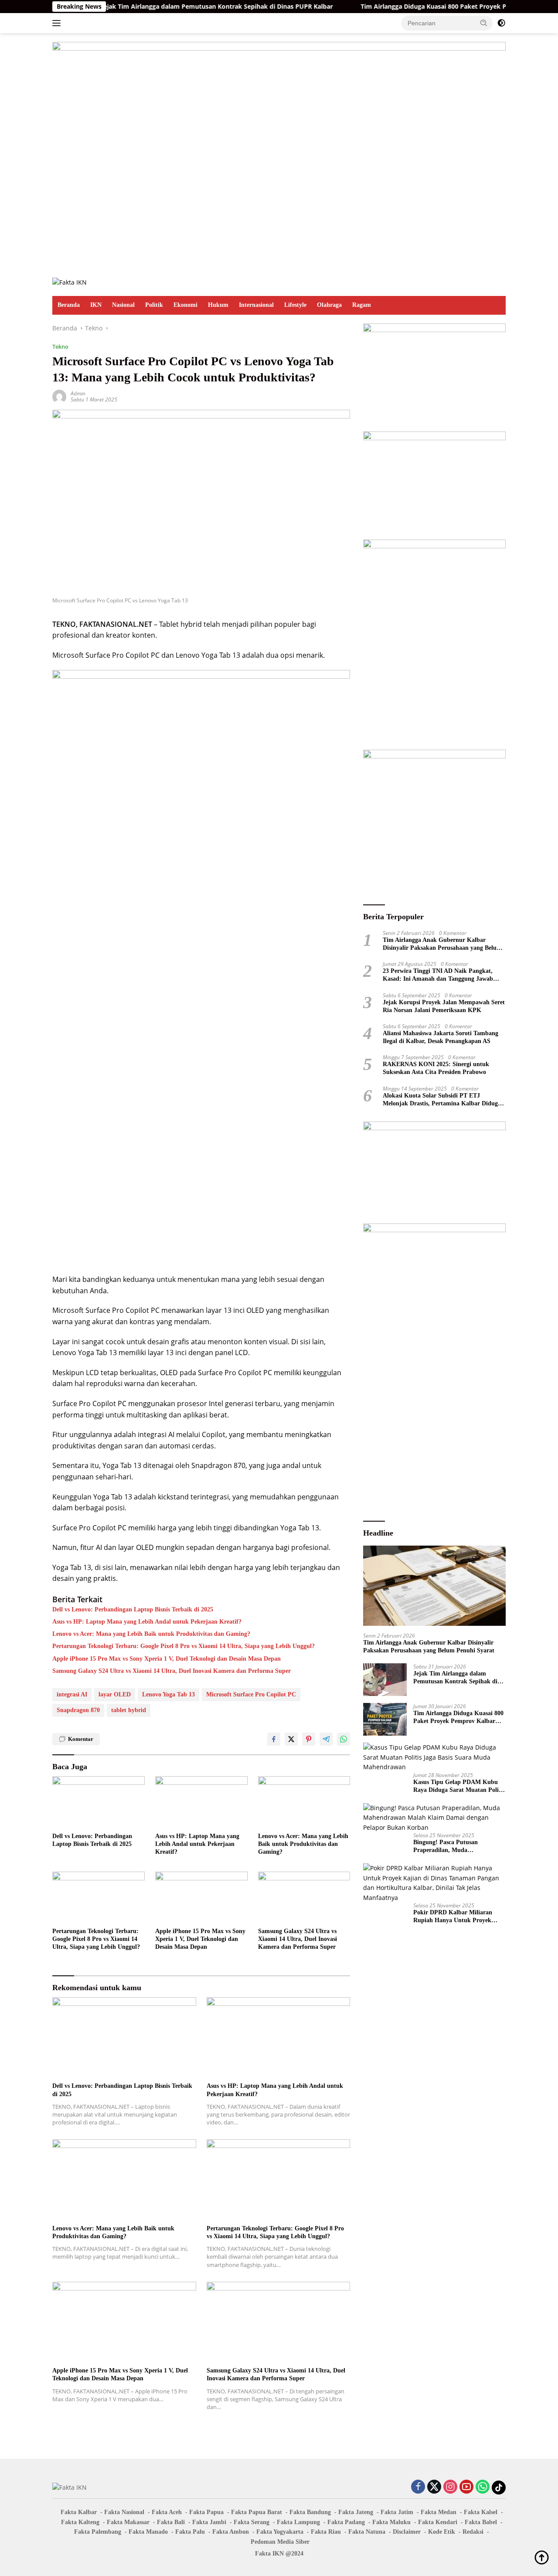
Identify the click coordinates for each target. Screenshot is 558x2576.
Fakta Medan (439, 2512)
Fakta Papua (206, 2512)
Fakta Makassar (128, 2522)
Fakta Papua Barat (257, 2512)
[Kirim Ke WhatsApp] (344, 1739)
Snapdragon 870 (78, 1710)
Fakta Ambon (231, 2532)
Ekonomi (185, 305)
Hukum (218, 305)
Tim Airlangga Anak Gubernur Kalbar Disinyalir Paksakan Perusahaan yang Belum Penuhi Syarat (442, 944)
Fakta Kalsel (481, 2512)
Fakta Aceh (167, 2512)
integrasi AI (72, 1694)
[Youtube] (466, 2487)
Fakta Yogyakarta (280, 2532)
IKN (96, 305)
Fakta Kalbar (79, 2512)
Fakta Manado (148, 2532)
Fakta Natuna (367, 2532)
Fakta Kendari (438, 2522)
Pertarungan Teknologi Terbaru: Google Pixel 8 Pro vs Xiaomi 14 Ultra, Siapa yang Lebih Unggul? (184, 1646)
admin (78, 393)
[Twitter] (434, 2487)
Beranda (69, 305)
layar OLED (115, 1694)
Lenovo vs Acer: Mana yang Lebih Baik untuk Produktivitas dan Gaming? (151, 1634)
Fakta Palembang (98, 2532)
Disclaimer (407, 2532)
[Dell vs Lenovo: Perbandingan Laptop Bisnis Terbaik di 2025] (99, 1802)
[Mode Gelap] (501, 23)
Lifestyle (295, 305)
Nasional (123, 305)
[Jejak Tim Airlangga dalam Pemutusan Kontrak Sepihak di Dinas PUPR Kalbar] (385, 1680)
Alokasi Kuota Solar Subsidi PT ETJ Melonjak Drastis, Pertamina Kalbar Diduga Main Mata (442, 1099)
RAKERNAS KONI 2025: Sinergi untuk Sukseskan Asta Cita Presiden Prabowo (436, 1068)
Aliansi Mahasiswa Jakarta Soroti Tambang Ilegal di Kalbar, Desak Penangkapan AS (441, 1037)
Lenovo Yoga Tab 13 (168, 1694)
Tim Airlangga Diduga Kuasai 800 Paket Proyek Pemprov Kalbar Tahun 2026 (421, 7)
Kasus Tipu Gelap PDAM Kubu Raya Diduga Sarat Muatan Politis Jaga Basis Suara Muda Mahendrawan (459, 1786)
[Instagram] (450, 2487)
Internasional (256, 305)
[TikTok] (499, 2488)
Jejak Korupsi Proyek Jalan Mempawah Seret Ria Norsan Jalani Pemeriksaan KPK (444, 1006)
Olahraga (329, 305)
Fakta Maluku (391, 2522)
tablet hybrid (129, 1710)
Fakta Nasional (124, 2512)
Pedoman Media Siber (280, 2542)
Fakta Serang (252, 2522)
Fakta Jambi (209, 2522)
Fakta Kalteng (80, 2522)
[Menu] (58, 23)
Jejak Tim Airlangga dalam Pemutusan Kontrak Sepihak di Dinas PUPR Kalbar (165, 7)
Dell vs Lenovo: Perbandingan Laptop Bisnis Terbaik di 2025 (133, 1609)
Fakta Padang (346, 2522)
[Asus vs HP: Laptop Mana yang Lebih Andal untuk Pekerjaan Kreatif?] (201, 1802)
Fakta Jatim (397, 2512)
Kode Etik (442, 2532)
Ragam (362, 305)
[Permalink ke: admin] (59, 396)
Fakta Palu (190, 2532)
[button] (484, 23)
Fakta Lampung (298, 2522)
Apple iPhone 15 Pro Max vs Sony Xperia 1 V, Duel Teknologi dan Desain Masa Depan (167, 1659)
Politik (154, 305)
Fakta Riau (326, 2532)
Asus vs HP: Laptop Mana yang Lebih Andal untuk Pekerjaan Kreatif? (147, 1622)
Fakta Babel (481, 2522)
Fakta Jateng (356, 2512)
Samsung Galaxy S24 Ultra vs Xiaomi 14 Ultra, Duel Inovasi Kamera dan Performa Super (172, 1671)
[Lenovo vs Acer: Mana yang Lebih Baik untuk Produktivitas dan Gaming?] (304, 1802)
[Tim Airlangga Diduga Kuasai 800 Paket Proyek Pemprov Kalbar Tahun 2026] (385, 1719)
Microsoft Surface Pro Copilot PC (251, 1694)
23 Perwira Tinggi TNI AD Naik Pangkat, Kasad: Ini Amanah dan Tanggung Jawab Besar (438, 975)
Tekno (60, 347)
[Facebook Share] (274, 1739)
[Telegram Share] (326, 1739)
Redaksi (473, 2532)
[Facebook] (418, 2487)
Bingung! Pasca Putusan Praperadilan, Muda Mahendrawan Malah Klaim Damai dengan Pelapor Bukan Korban (453, 1847)
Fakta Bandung (310, 2512)
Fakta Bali (171, 2522)
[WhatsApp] (483, 2487)
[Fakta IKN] (70, 282)
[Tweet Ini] (291, 1739)
